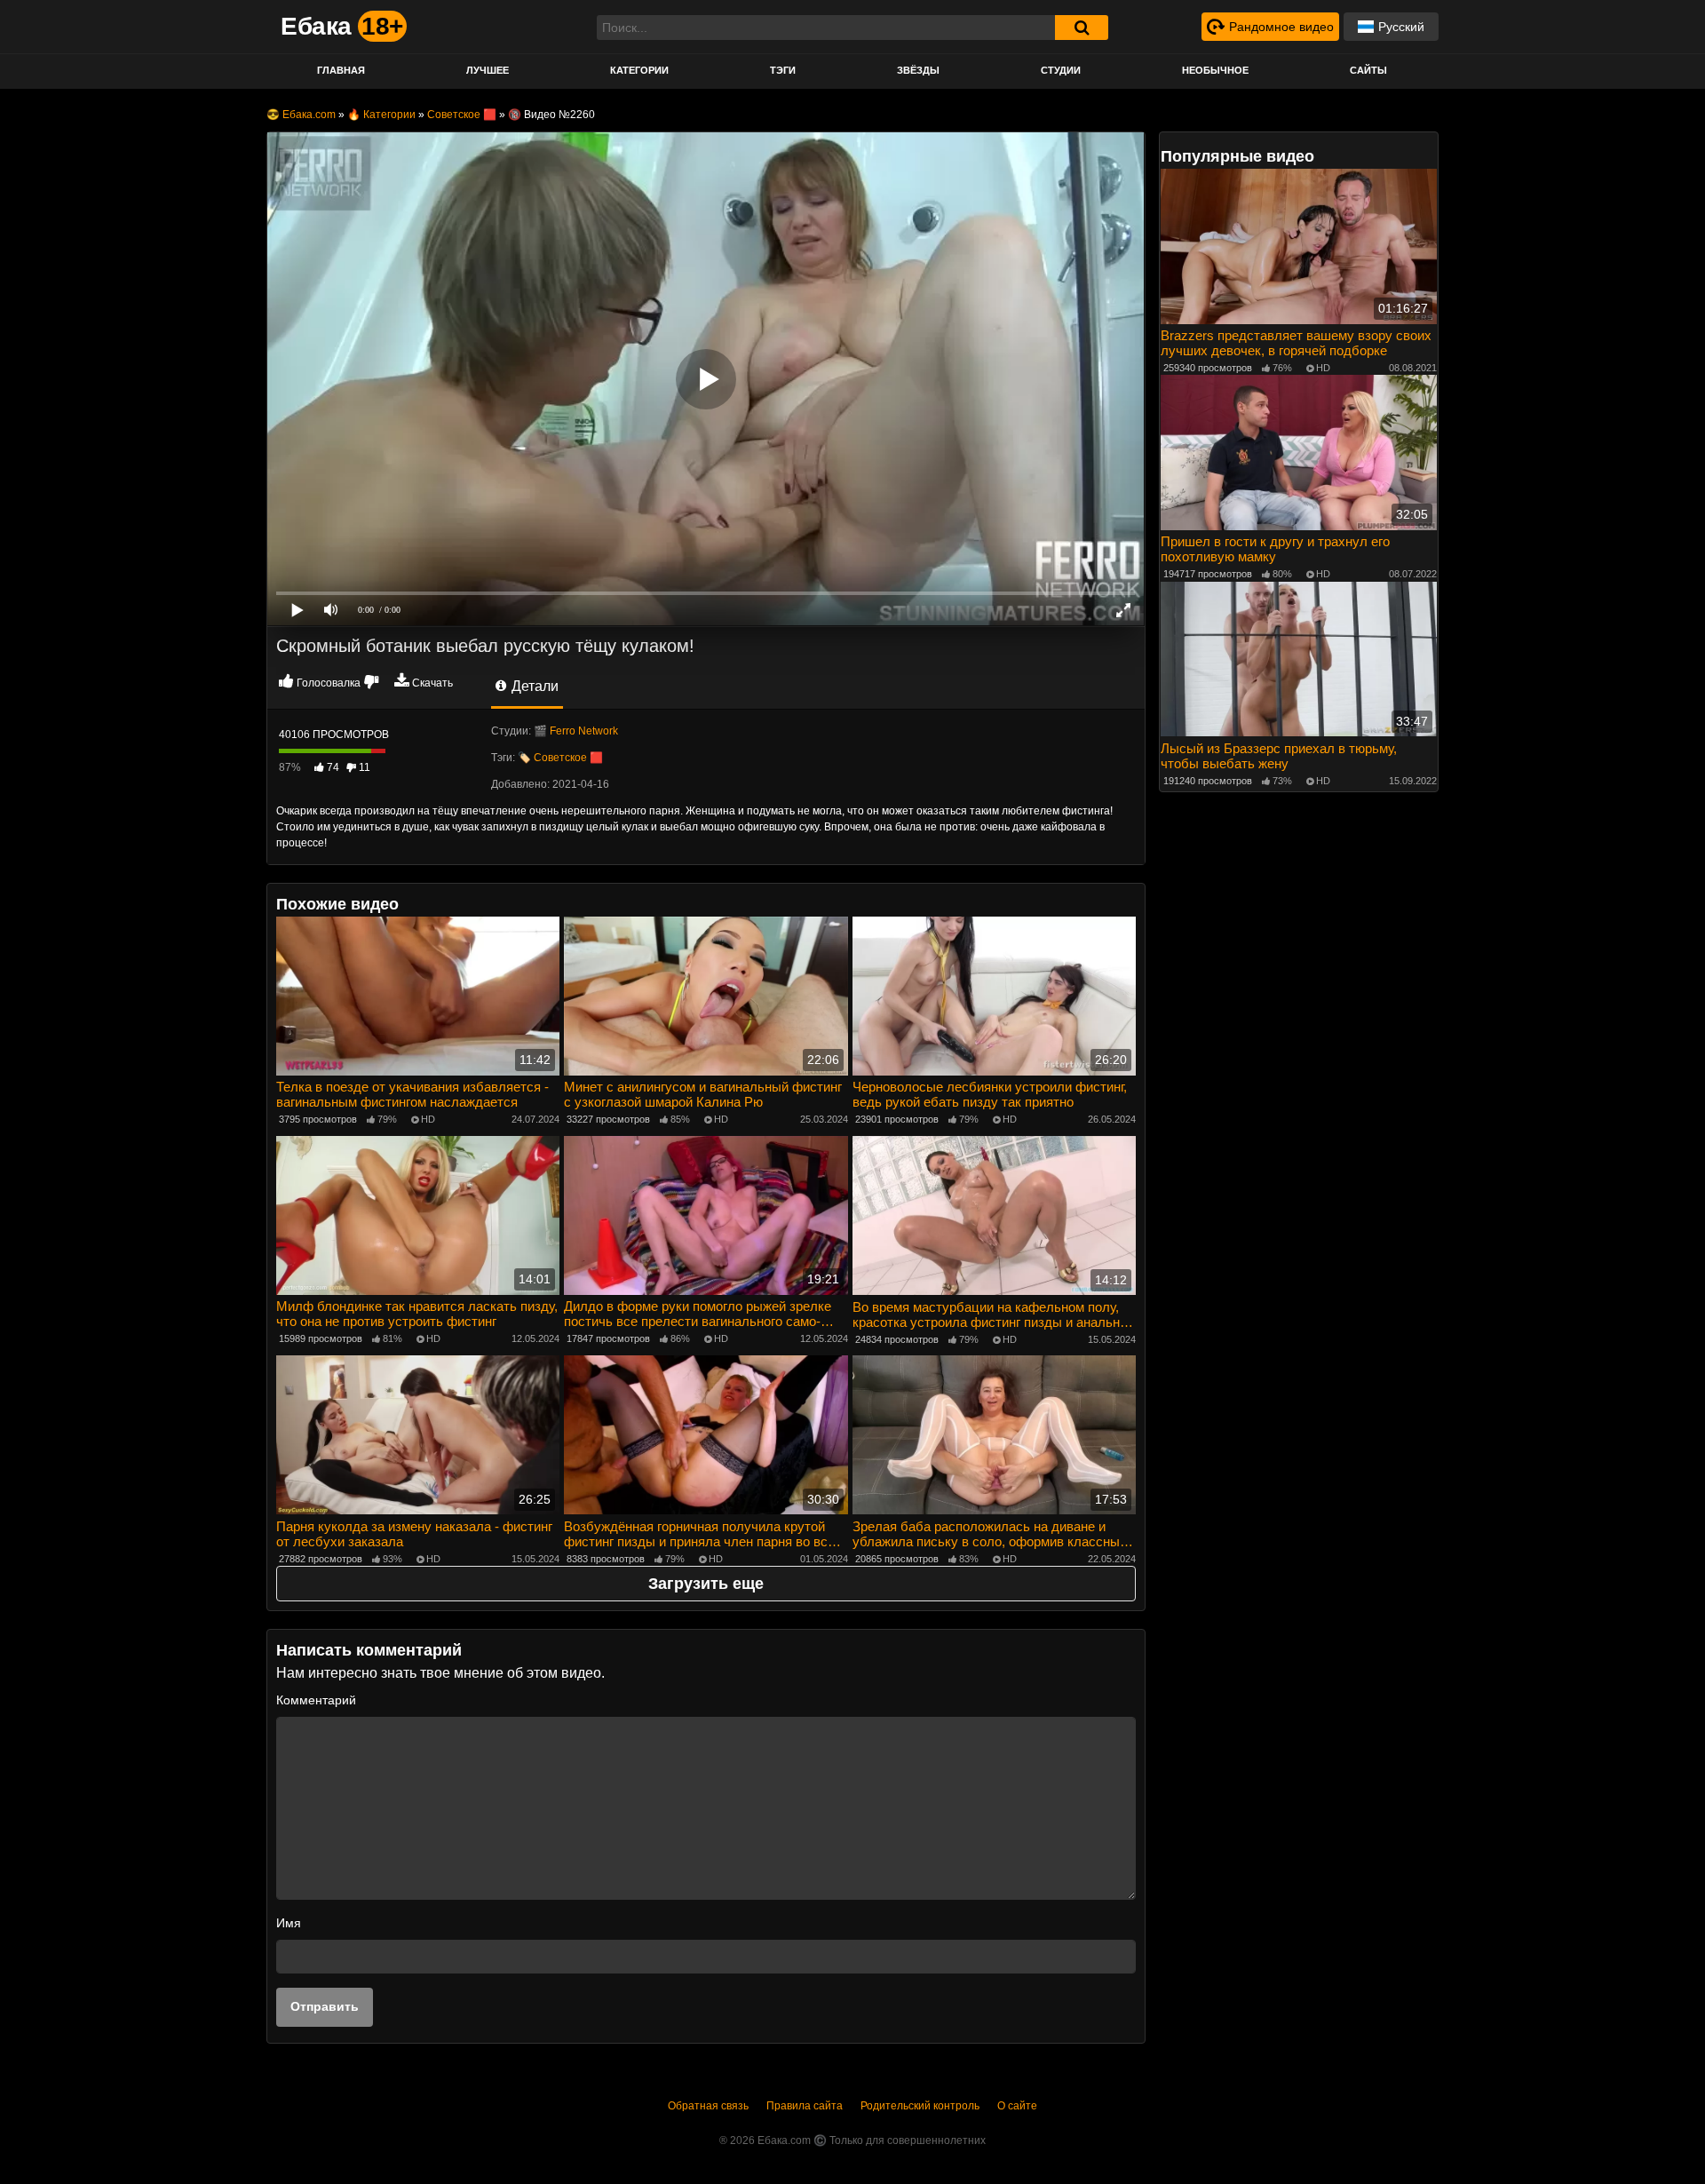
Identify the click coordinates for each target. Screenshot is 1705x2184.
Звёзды (918, 70)
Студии (1061, 70)
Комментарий (316, 1700)
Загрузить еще (706, 1584)
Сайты (1368, 70)
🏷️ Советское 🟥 (560, 758)
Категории (639, 70)
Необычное (1215, 70)
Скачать (432, 683)
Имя (289, 1923)
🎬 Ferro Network (576, 731)
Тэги (783, 70)
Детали (533, 686)
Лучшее (488, 70)
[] (1082, 28)
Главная (341, 70)
